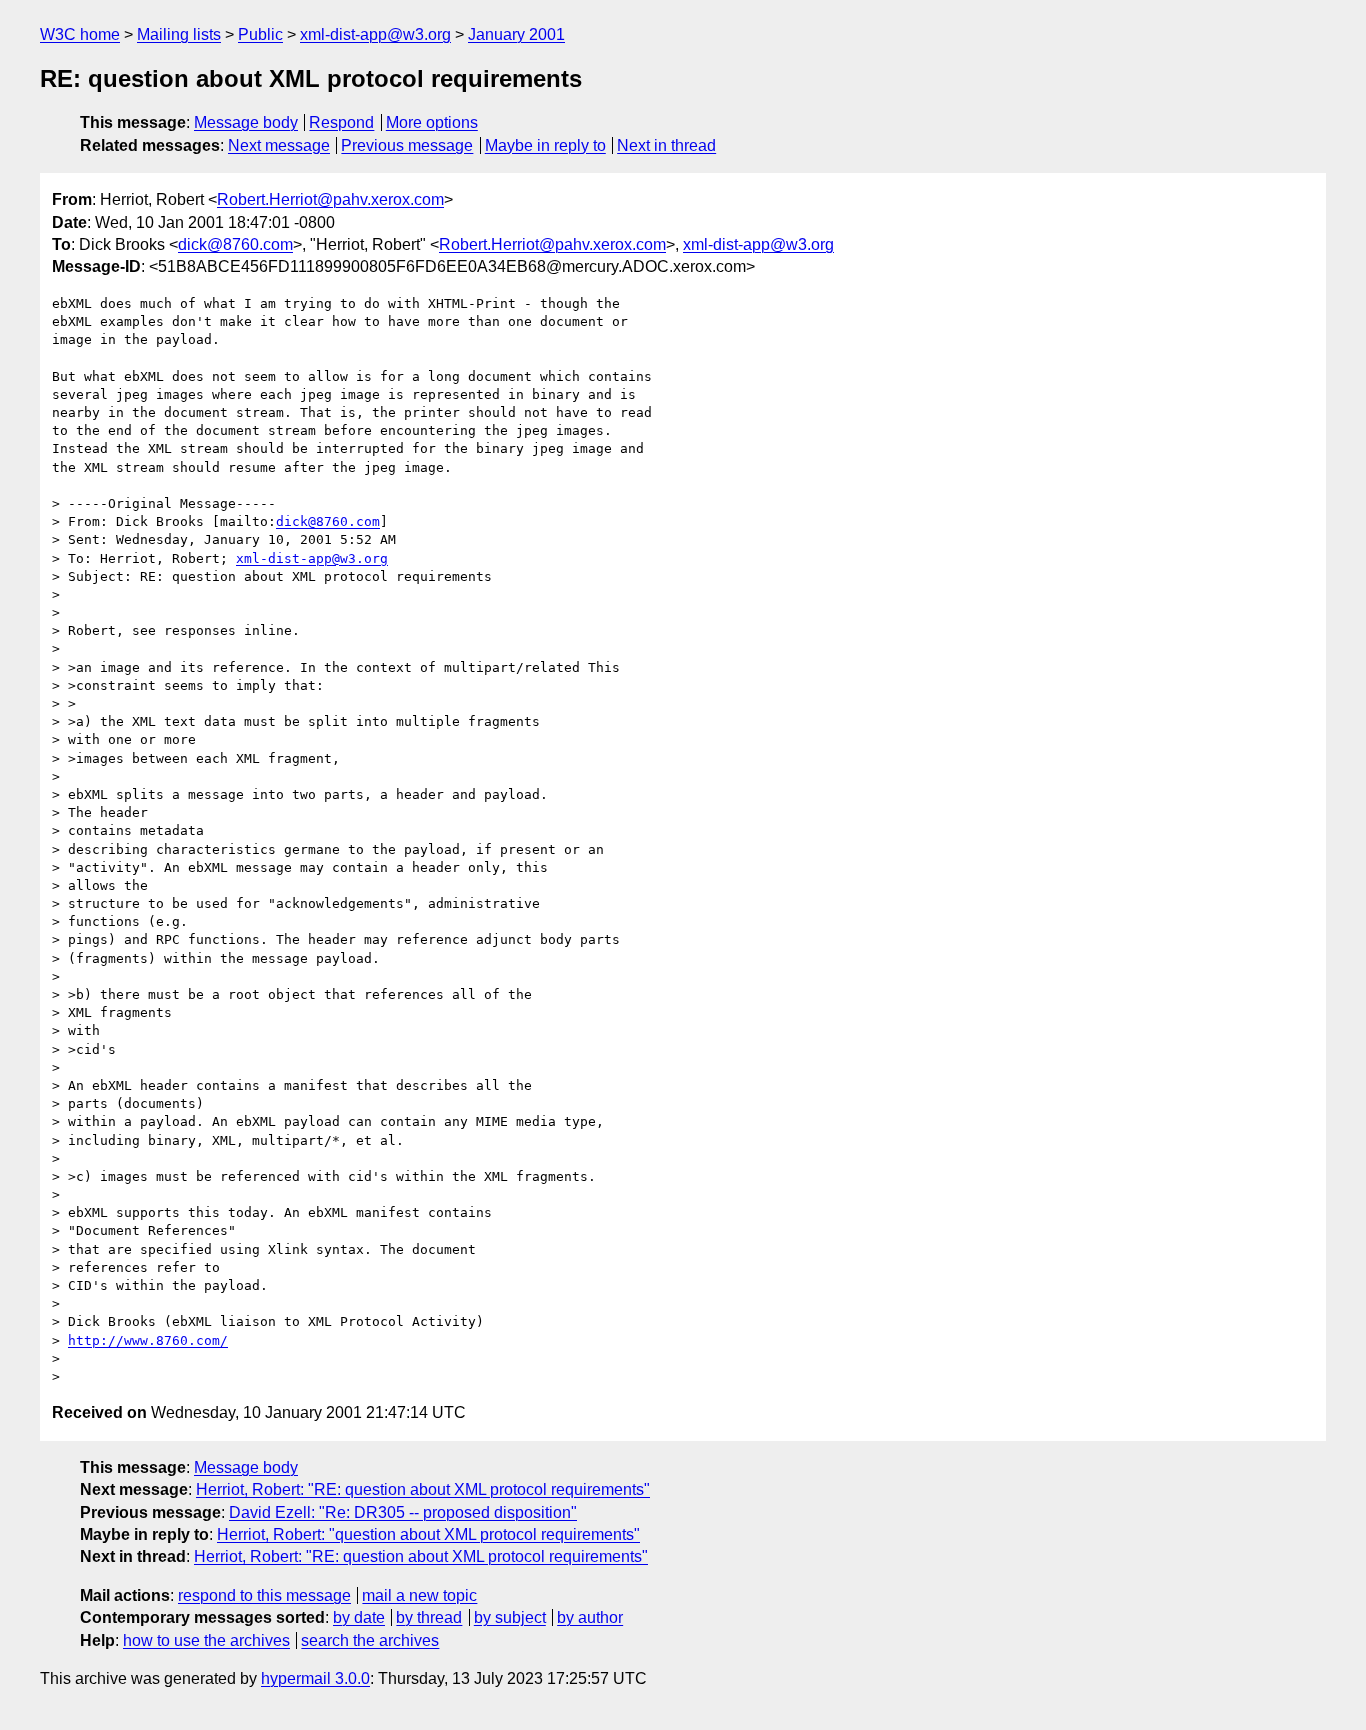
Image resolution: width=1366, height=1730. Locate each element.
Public (260, 34)
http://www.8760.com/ (148, 1340)
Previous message (407, 145)
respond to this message (264, 1595)
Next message (279, 145)
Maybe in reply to (545, 145)
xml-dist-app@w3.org (375, 34)
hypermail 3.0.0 (315, 1678)
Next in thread (666, 145)
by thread (429, 1617)
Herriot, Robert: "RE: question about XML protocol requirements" (423, 1489)
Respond (341, 122)
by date (359, 1617)
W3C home (80, 34)
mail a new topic (419, 1595)
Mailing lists (179, 34)
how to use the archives (206, 1640)
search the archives (370, 1640)
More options (432, 122)
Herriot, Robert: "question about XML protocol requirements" (428, 1534)
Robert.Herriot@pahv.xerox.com (330, 199)
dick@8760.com (235, 244)
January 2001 (516, 34)
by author (590, 1617)
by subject (510, 1617)
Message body (246, 122)
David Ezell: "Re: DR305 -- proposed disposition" (403, 1512)
